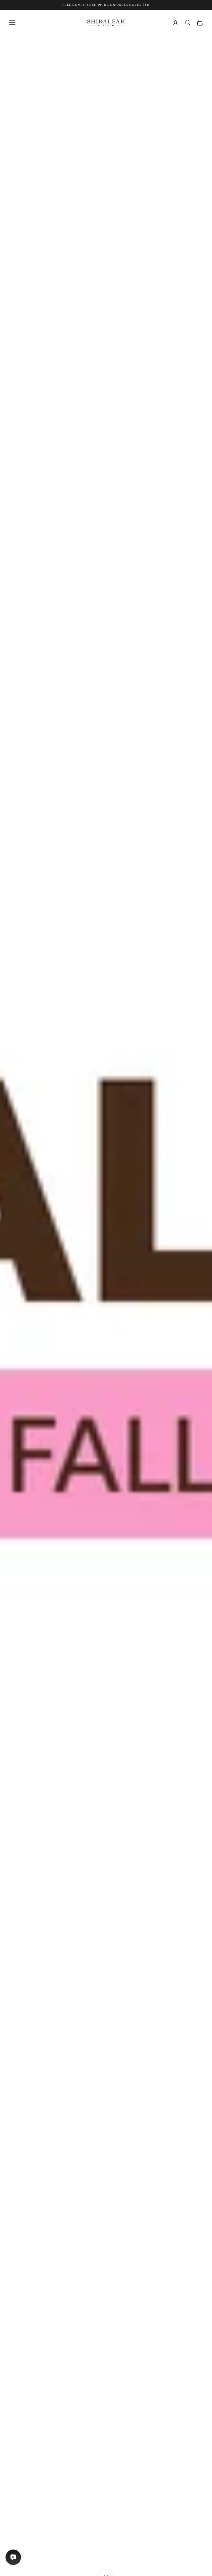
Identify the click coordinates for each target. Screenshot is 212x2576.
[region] (106, 1306)
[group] (106, 1306)
